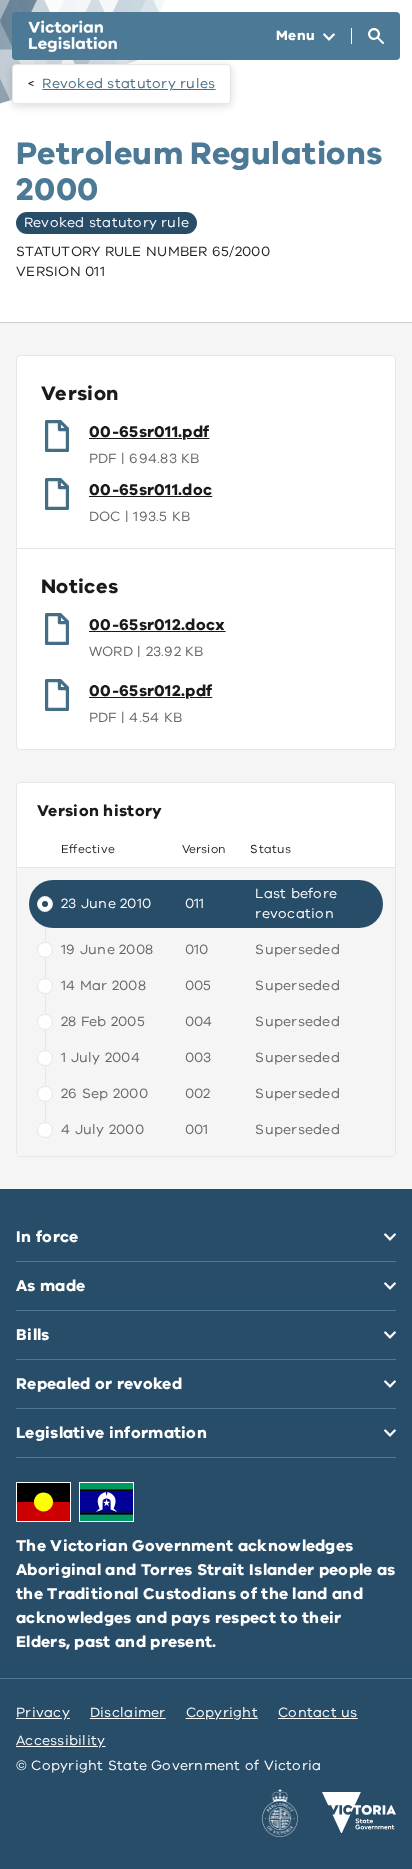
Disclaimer (128, 1712)
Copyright (222, 1712)
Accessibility (61, 1740)
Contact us (318, 1712)
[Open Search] (376, 36)
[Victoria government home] (359, 1813)
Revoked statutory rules (128, 83)
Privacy (43, 1712)
